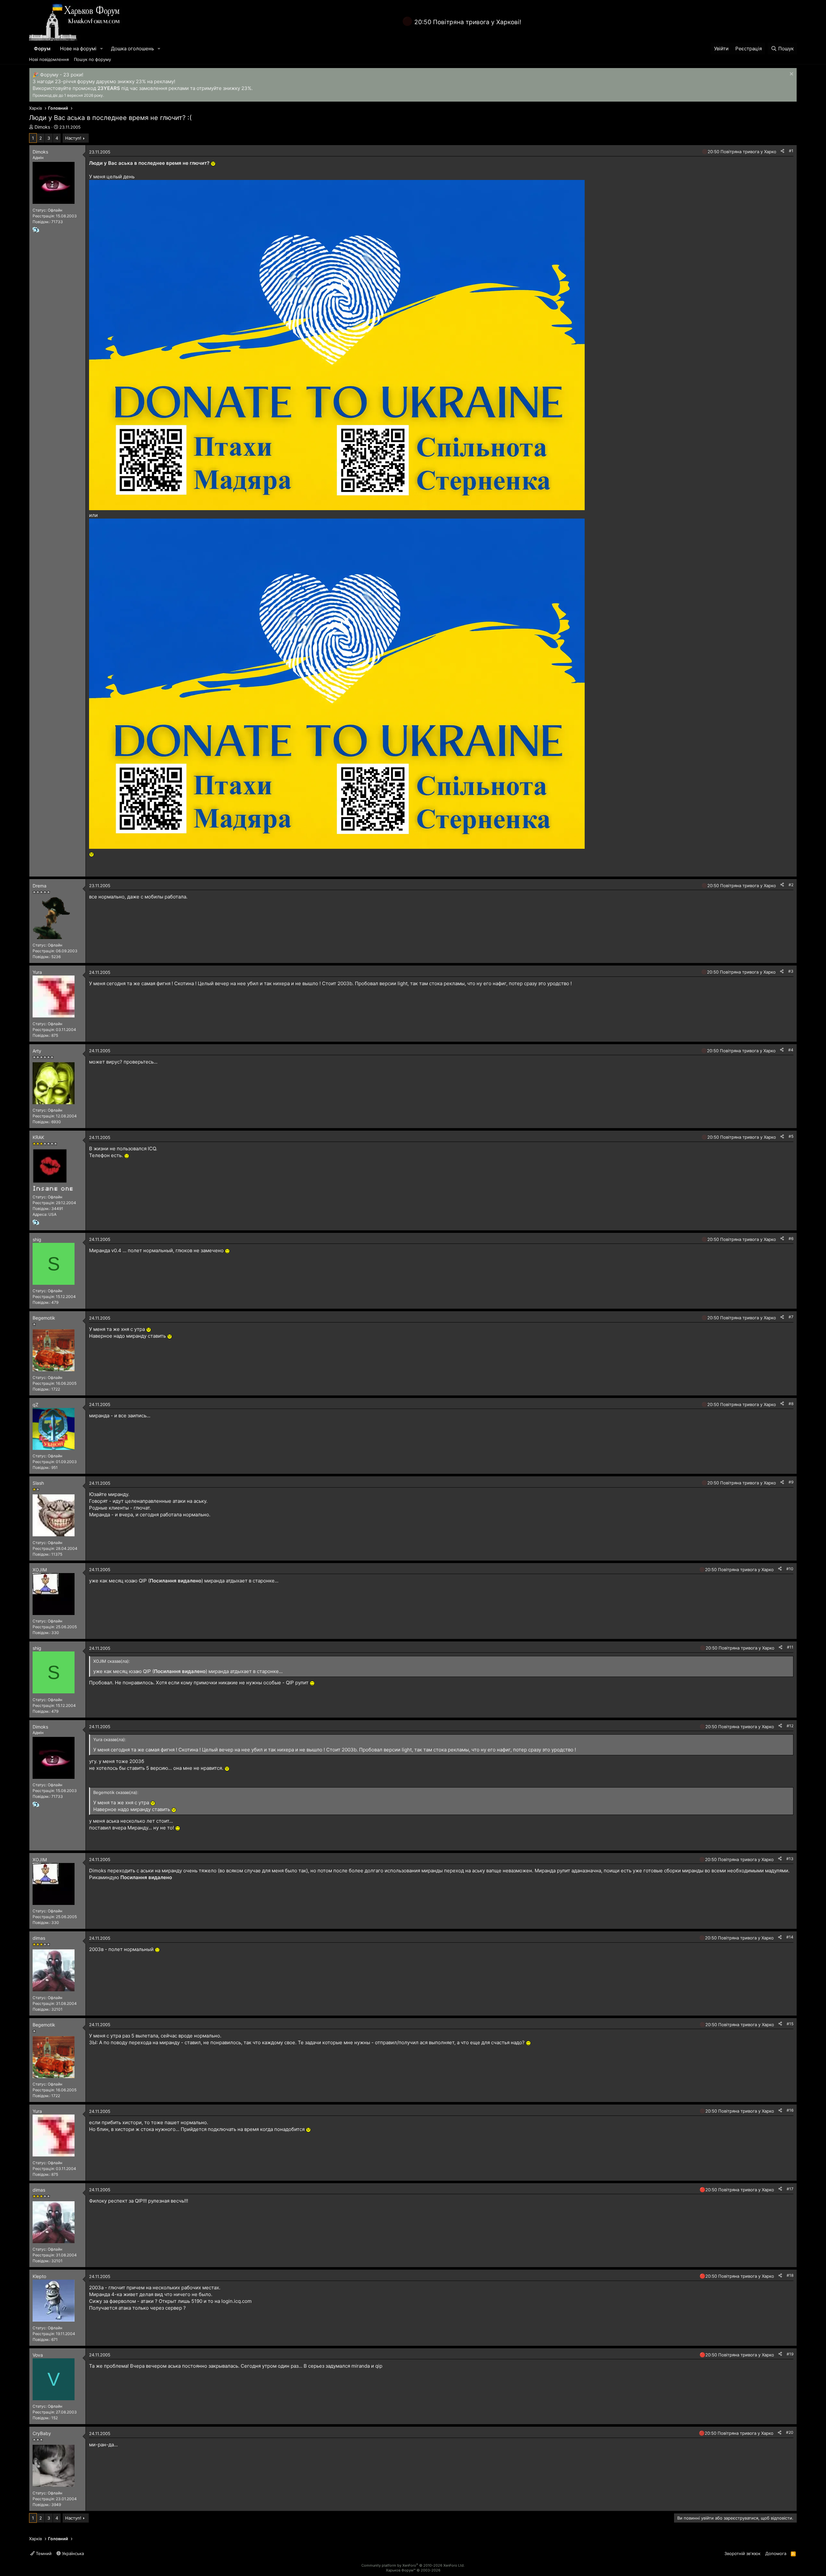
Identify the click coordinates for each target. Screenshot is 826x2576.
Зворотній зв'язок (742, 2553)
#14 (790, 1937)
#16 (790, 2110)
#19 (790, 2354)
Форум (42, 49)
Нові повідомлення (49, 59)
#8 (791, 1404)
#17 (790, 2189)
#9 (791, 1482)
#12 (790, 1726)
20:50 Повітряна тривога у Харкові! (468, 22)
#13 (790, 1859)
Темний (43, 2553)
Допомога (776, 2553)
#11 (790, 1647)
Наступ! (73, 138)
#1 (791, 151)
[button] (102, 49)
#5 (791, 1136)
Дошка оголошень (132, 49)
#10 (790, 1569)
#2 (791, 885)
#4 (791, 1050)
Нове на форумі (78, 49)
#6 (791, 1238)
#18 (790, 2275)
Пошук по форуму (92, 59)
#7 (791, 1317)
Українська (72, 2553)
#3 (791, 971)
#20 (790, 2432)
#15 (790, 2024)
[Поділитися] (782, 151)
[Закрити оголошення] (791, 75)
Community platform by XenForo (413, 2565)
